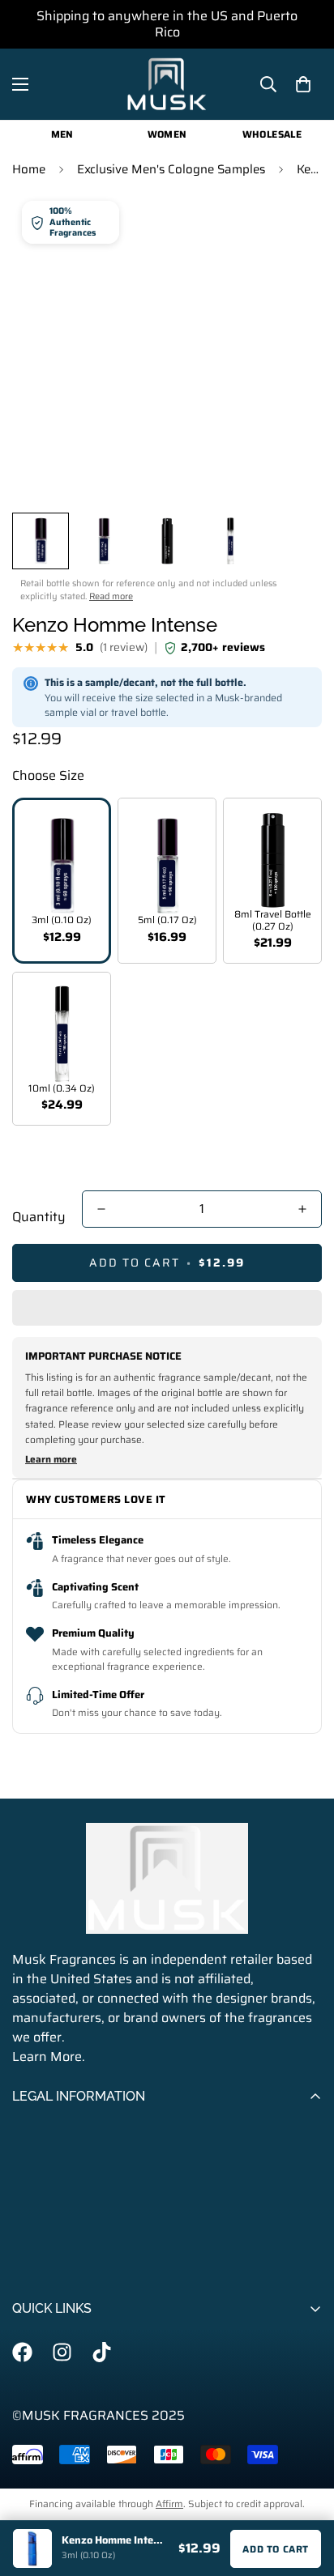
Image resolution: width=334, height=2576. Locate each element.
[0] (303, 84)
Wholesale (272, 134)
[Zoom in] (287, 468)
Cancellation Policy (68, 2210)
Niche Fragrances (64, 2449)
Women (167, 134)
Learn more (51, 1459)
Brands (34, 2394)
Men (62, 134)
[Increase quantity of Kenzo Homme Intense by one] (302, 1209)
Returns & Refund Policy (86, 2237)
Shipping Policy (58, 2182)
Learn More (47, 2057)
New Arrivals (50, 2504)
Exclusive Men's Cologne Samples (171, 169)
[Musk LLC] (167, 84)
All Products (48, 2367)
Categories (44, 2422)
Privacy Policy (54, 2154)
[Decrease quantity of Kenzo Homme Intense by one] (101, 1209)
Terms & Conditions (70, 2127)
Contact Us (44, 2265)
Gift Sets (38, 2477)
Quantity (39, 1217)
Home (29, 169)
